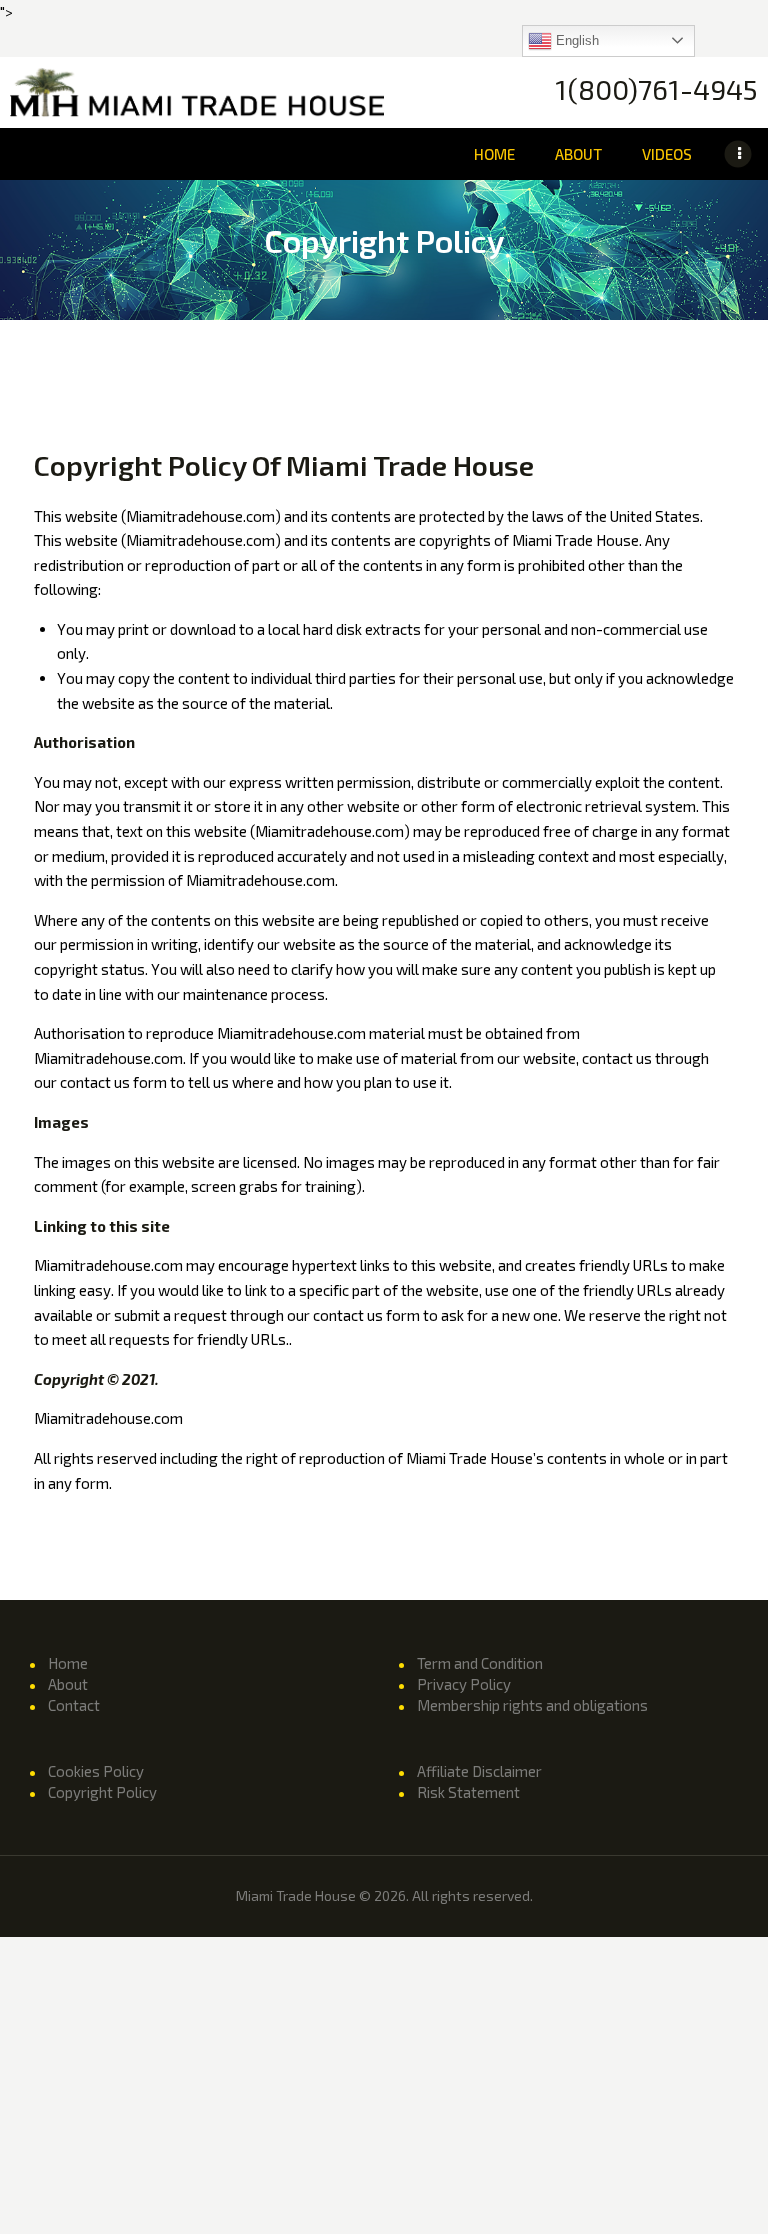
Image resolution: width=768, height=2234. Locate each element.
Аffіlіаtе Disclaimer (479, 1771)
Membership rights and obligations (532, 1705)
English (575, 39)
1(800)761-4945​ (656, 89)
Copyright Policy (102, 1792)
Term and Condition (480, 1663)
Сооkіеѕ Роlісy (96, 1771)
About (68, 1684)
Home (68, 1663)
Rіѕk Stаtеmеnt (468, 1792)
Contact (74, 1705)
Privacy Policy (464, 1684)
